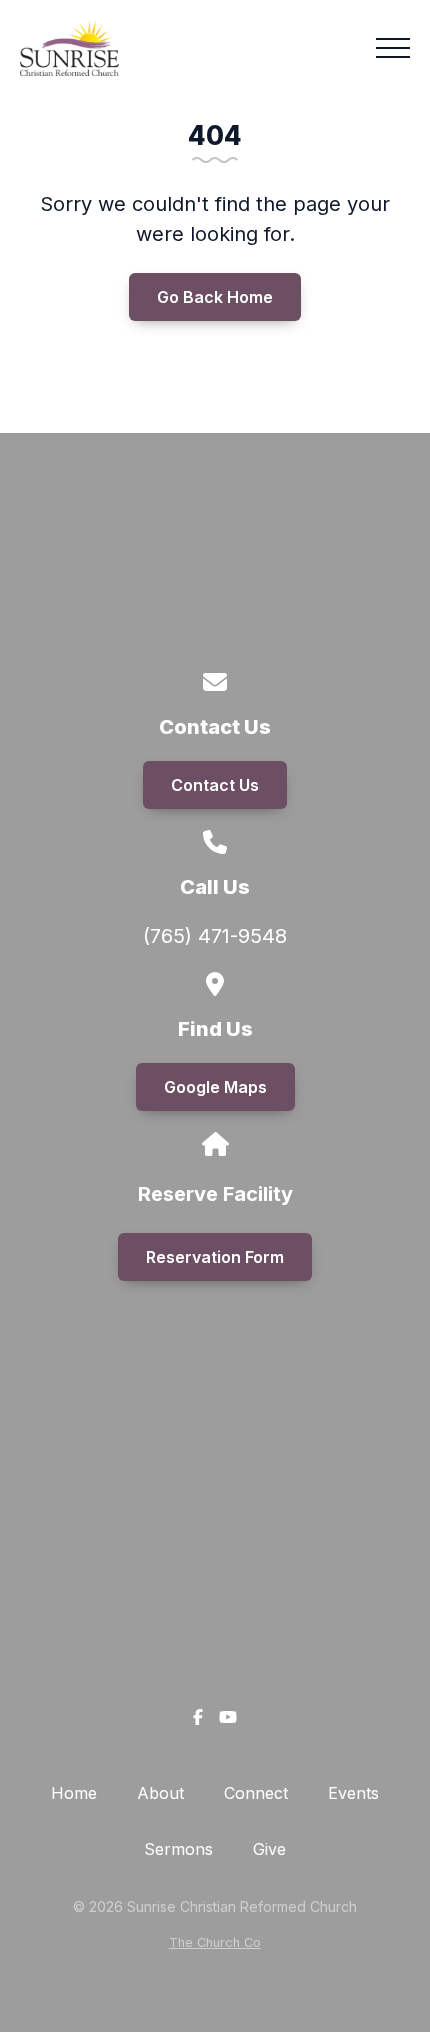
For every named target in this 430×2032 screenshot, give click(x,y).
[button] (393, 48)
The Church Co (215, 1942)
